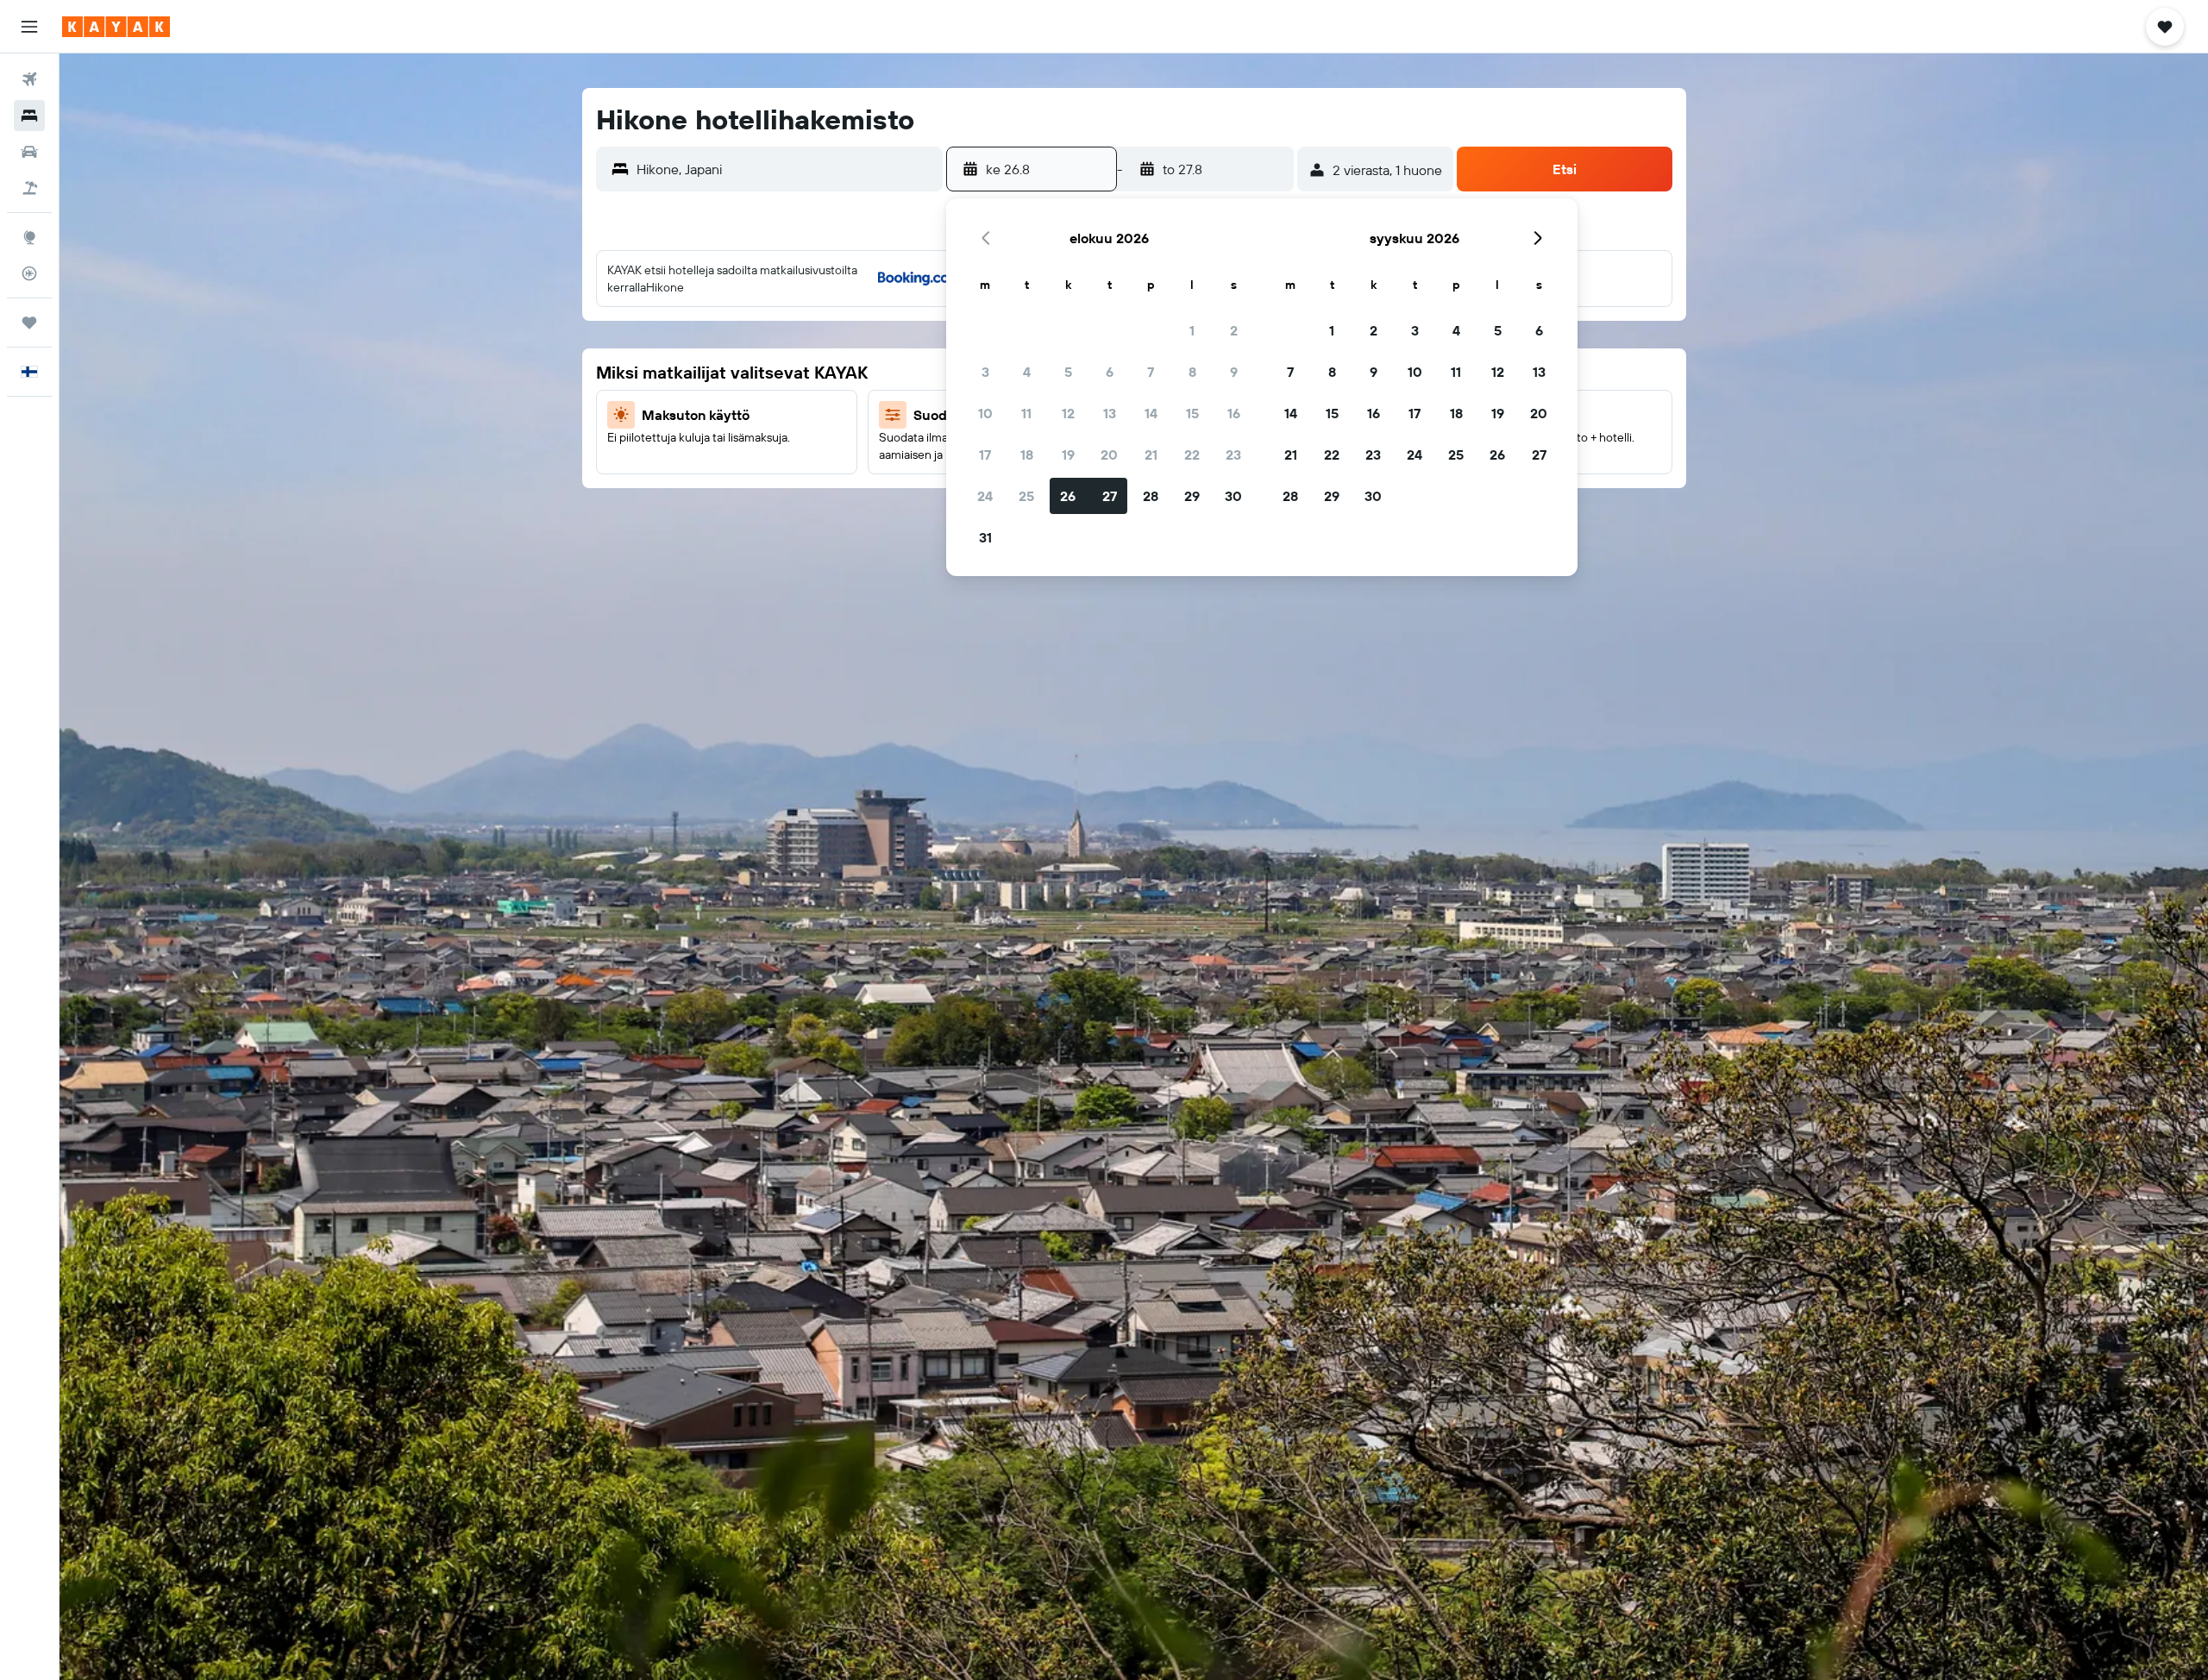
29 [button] (1192, 496)
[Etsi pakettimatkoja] (29, 188)
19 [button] (1068, 454)
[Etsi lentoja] (29, 79)
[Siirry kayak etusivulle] (116, 27)
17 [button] (985, 454)
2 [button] (1234, 330)
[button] (29, 27)
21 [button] (1151, 454)
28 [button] (1151, 496)
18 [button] (1027, 454)
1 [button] (1192, 330)
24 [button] (985, 496)
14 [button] (1151, 413)
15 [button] (1192, 413)
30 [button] (1233, 496)
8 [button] (1192, 372)
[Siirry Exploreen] (29, 237)
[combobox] (786, 169)
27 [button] (1110, 496)
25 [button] (1026, 496)
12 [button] (1068, 413)
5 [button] (1068, 372)
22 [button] (1192, 454)
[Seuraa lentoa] (29, 273)
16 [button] (1234, 413)
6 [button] (1110, 372)
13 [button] (1110, 413)
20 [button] (1109, 454)
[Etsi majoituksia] (29, 116)
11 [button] (1026, 413)
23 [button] (1233, 454)
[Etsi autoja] (29, 152)
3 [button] (985, 372)
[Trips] (29, 323)
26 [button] (1068, 496)
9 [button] (1234, 372)
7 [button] (1151, 372)
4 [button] (1027, 372)
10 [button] (985, 413)
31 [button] (985, 537)
